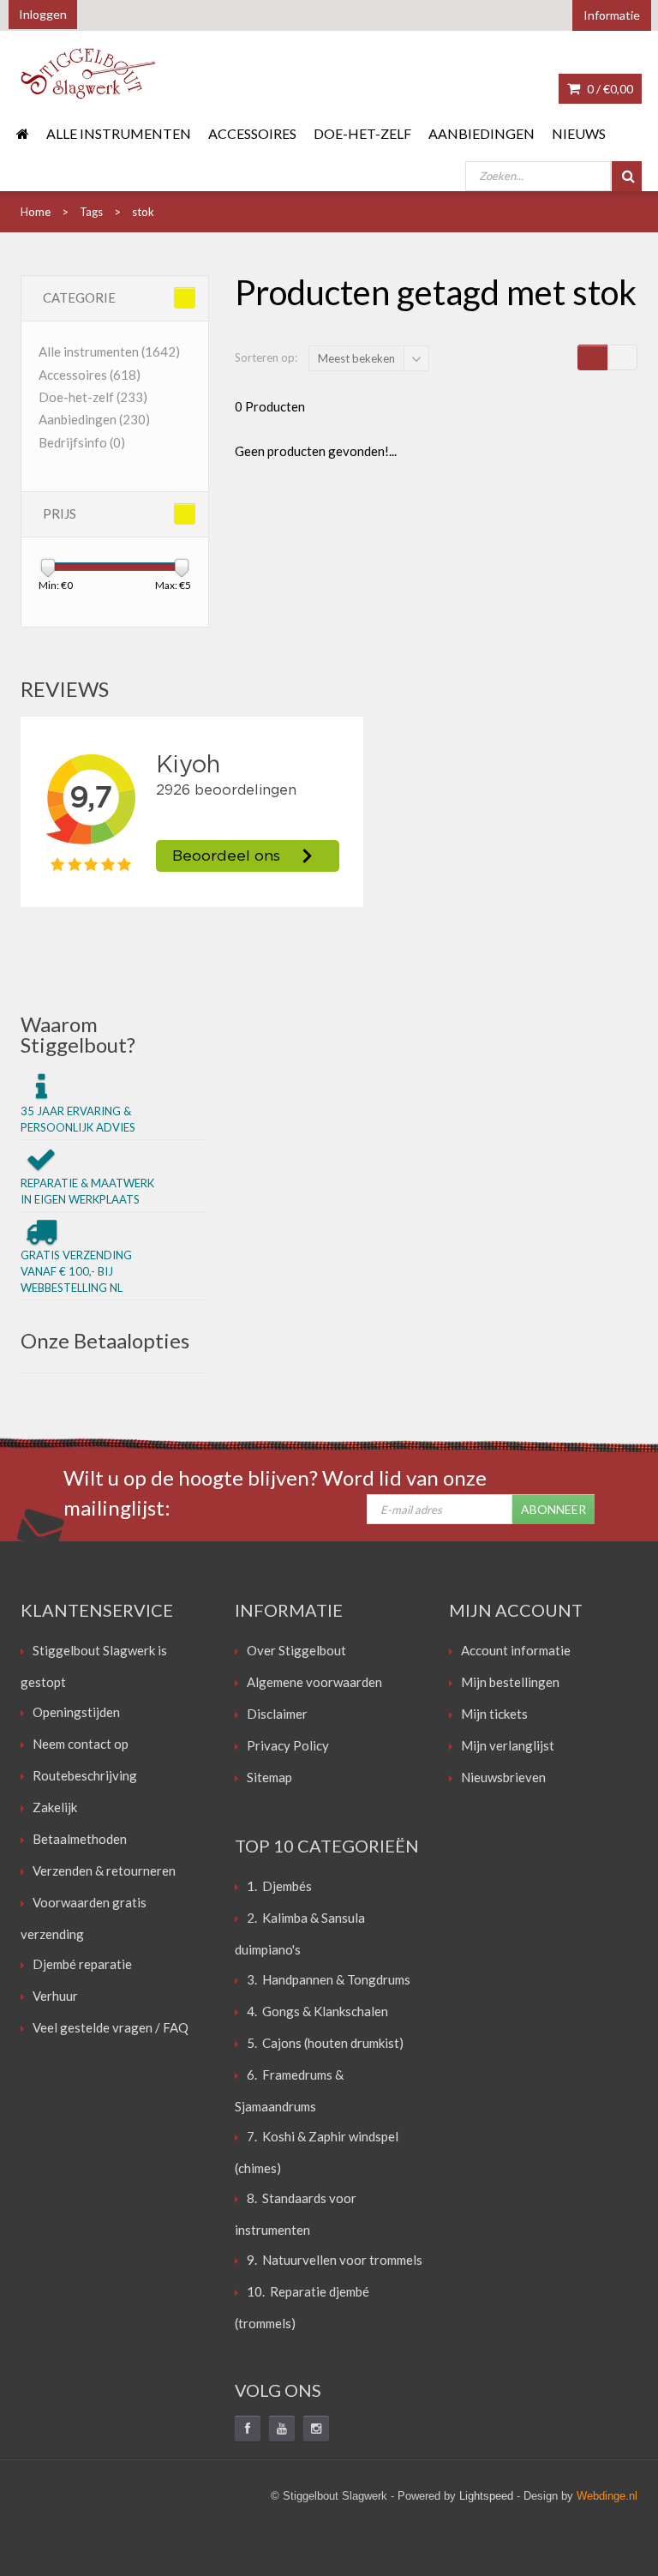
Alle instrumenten (119, 133)
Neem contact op (81, 1744)
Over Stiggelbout (296, 1650)
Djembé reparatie (82, 1964)
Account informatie (516, 1650)
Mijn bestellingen (510, 1682)
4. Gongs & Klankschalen (317, 2011)
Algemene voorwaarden (314, 1682)
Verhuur (55, 1996)
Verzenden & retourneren (104, 1870)
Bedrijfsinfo (82, 442)
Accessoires (252, 133)
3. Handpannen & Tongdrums (329, 1979)
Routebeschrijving (85, 1775)
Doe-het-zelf (362, 133)
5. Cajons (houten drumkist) (325, 2043)
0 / (609, 89)
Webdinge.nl (607, 2496)
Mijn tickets (494, 1714)
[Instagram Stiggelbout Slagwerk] (316, 2429)
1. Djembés (279, 1886)
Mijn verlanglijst (508, 1745)
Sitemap (269, 1777)
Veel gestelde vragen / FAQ (111, 2027)
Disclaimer (277, 1714)
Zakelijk (55, 1807)
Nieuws (579, 133)
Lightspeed (486, 2496)
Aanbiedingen (482, 133)
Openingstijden (76, 1712)
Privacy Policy (288, 1745)
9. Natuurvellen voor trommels (335, 2260)
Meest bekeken (356, 358)
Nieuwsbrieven (503, 1777)
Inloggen (43, 14)
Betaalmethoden (80, 1839)
